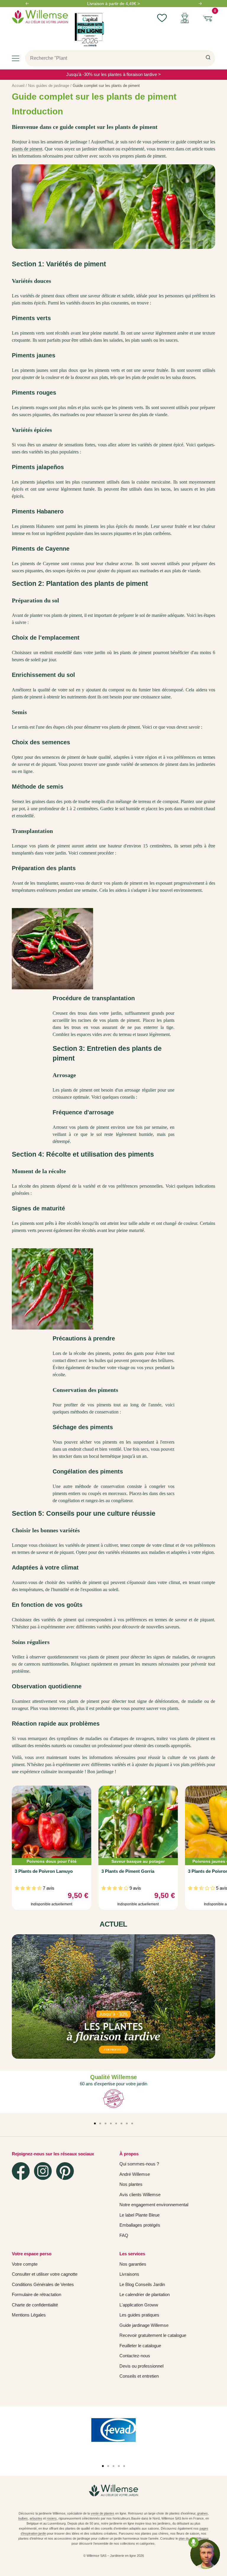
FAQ (124, 2235)
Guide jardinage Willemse (144, 2325)
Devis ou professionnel (141, 2366)
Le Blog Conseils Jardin (142, 2284)
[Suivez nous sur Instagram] (43, 2171)
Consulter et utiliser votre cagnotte (45, 2274)
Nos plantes (131, 2184)
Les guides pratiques (139, 2315)
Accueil (18, 86)
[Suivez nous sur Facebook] (21, 2171)
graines (202, 2513)
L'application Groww (139, 2305)
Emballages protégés (140, 2225)
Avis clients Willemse (140, 2195)
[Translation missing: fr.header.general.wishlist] (162, 18)
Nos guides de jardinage (49, 86)
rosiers (52, 2518)
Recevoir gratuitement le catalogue (153, 2335)
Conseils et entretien (139, 2376)
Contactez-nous (135, 2356)
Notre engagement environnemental (154, 2205)
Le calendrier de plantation (145, 2294)
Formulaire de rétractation (37, 2294)
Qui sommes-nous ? (139, 2164)
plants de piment (27, 149)
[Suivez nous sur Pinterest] (65, 2171)
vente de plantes (103, 2513)
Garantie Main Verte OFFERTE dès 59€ (113, 4)
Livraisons (129, 2274)
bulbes (23, 2518)
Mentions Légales (29, 2315)
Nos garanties (133, 2264)
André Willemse (135, 2174)
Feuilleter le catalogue (140, 2346)
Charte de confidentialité (35, 2305)
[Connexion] (185, 18)
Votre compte (25, 2264)
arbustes (36, 2518)
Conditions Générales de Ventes (43, 2284)
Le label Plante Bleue (140, 2215)
